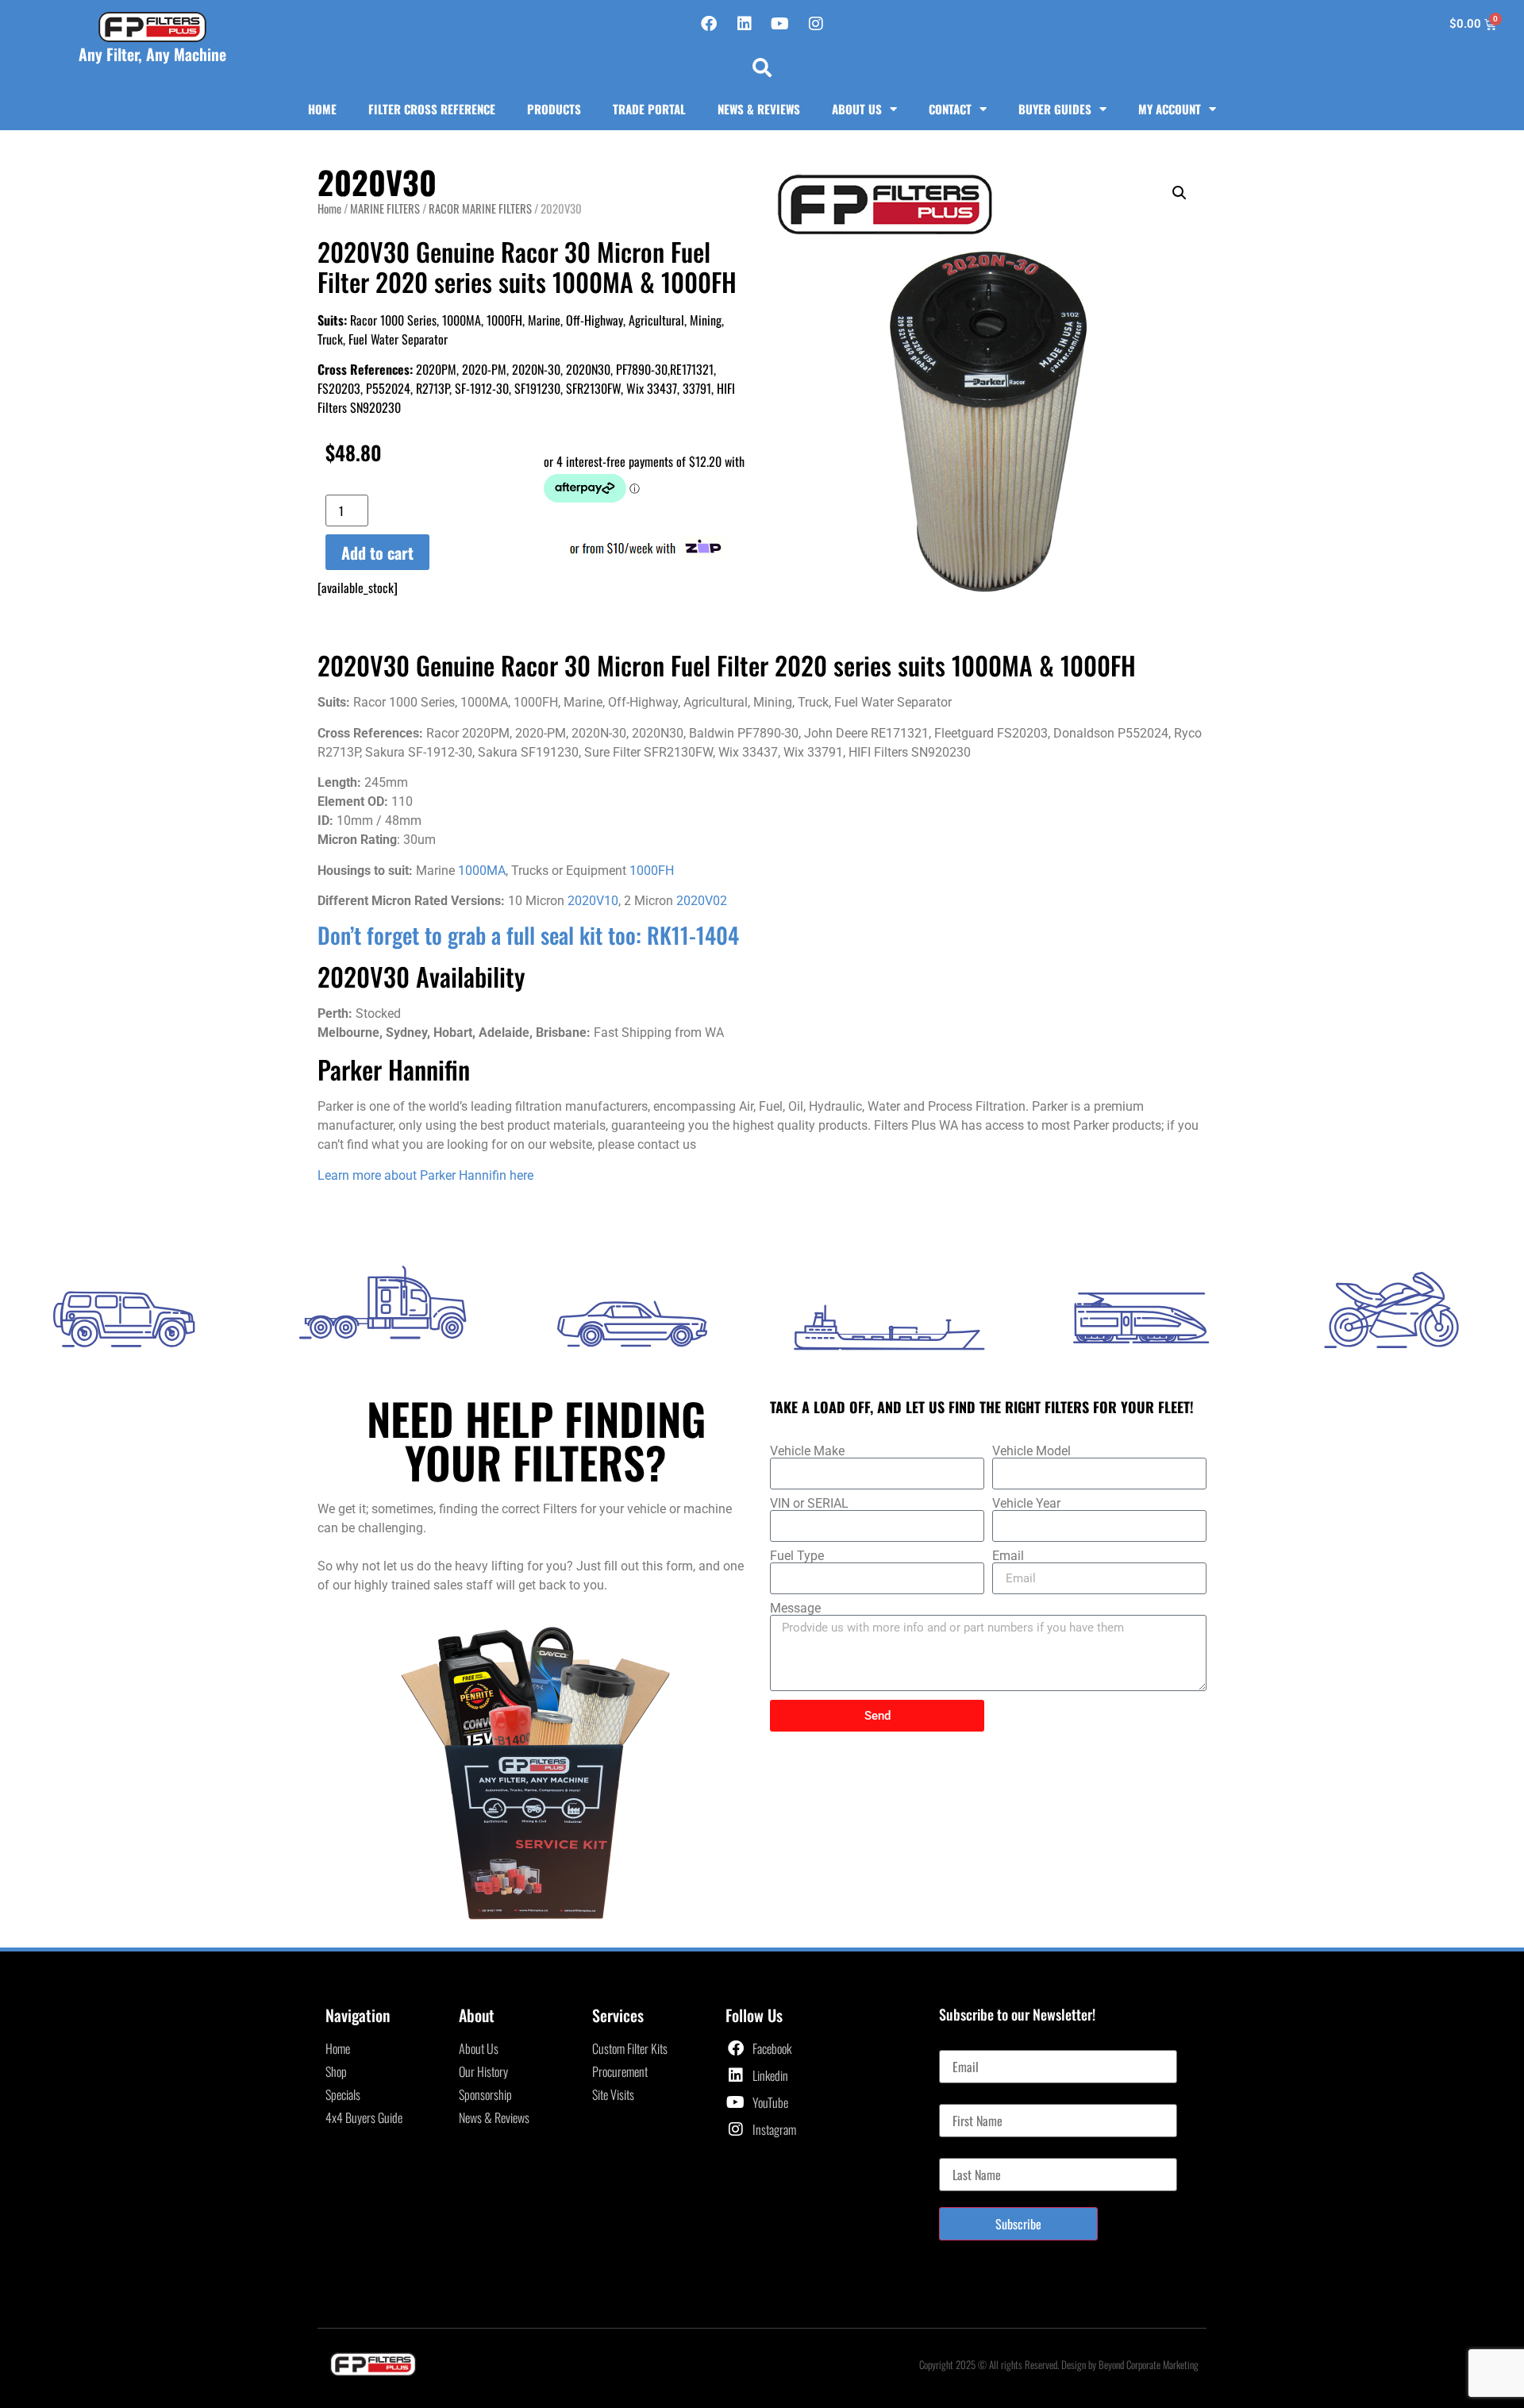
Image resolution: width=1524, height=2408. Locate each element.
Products (554, 109)
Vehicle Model (1031, 1451)
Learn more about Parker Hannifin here (425, 1175)
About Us (857, 109)
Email (1008, 1556)
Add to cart (377, 553)
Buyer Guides (1055, 109)
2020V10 (593, 901)
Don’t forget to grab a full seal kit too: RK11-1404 (528, 935)
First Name (964, 2098)
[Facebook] (709, 24)
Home (322, 109)
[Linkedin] (745, 24)
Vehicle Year (1026, 1504)
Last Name (963, 2152)
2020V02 (702, 901)
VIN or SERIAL (809, 1504)
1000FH (652, 871)
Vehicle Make (807, 1451)
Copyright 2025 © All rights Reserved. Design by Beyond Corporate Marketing (1059, 2364)
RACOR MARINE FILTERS (480, 208)
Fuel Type (797, 1556)
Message (795, 1609)
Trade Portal (649, 109)
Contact (950, 109)
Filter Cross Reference (432, 109)
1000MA (482, 871)
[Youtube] (780, 24)
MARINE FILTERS (385, 208)
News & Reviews (759, 109)
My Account (1170, 109)
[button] (762, 67)
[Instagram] (816, 24)
